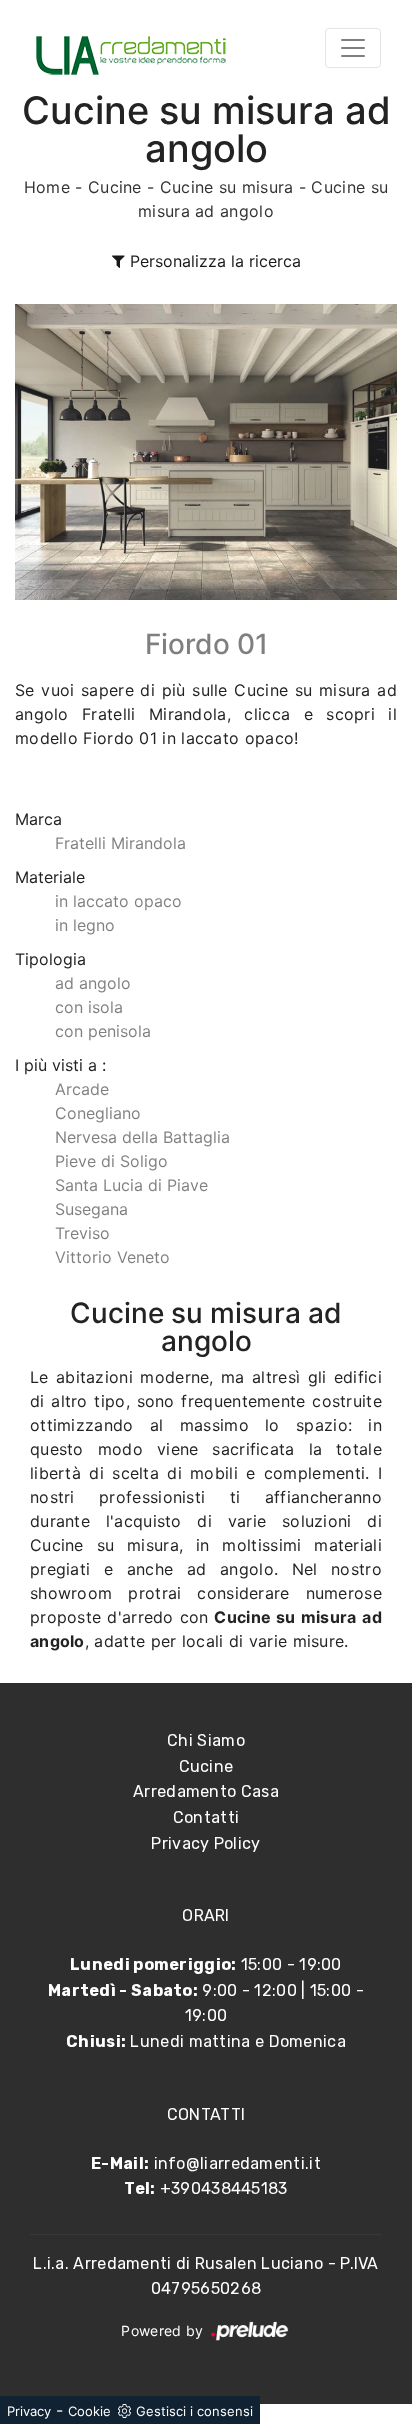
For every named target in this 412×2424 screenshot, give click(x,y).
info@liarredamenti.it (237, 2163)
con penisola (103, 1031)
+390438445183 (224, 2188)
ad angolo (93, 983)
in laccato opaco (118, 901)
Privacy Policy (205, 1843)
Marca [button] (38, 819)
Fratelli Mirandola (120, 843)
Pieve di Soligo (111, 1161)
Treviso (82, 1233)
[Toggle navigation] (353, 48)
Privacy (29, 2411)
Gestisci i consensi (194, 2411)
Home (47, 187)
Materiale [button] (50, 877)
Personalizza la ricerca (213, 261)
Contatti (206, 1817)
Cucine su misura (227, 187)
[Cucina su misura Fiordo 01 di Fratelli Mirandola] (206, 452)
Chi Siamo (206, 1740)
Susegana (91, 1209)
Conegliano (98, 1113)
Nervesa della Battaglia (142, 1137)
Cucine (115, 187)
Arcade (82, 1089)
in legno (85, 925)
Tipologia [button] (50, 959)
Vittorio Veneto (112, 1257)
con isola (89, 1007)
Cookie (89, 2411)
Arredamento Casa (206, 1791)
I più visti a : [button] (60, 1065)
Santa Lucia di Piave (131, 1185)
